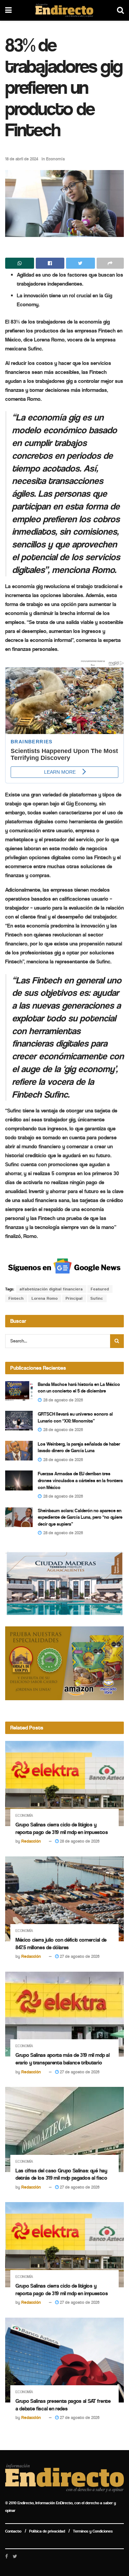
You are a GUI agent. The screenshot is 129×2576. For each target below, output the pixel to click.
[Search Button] (117, 1341)
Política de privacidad (47, 2531)
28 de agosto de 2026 (79, 1841)
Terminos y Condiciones (93, 2531)
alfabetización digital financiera (51, 1289)
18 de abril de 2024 (22, 159)
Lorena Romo (45, 1298)
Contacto (13, 2531)
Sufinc (97, 1298)
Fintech (16, 1298)
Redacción (31, 1841)
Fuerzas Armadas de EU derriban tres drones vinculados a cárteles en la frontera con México (80, 1480)
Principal (74, 1298)
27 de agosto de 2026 (79, 1956)
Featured (100, 1289)
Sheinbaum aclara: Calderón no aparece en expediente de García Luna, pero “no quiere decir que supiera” (80, 1517)
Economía (55, 159)
